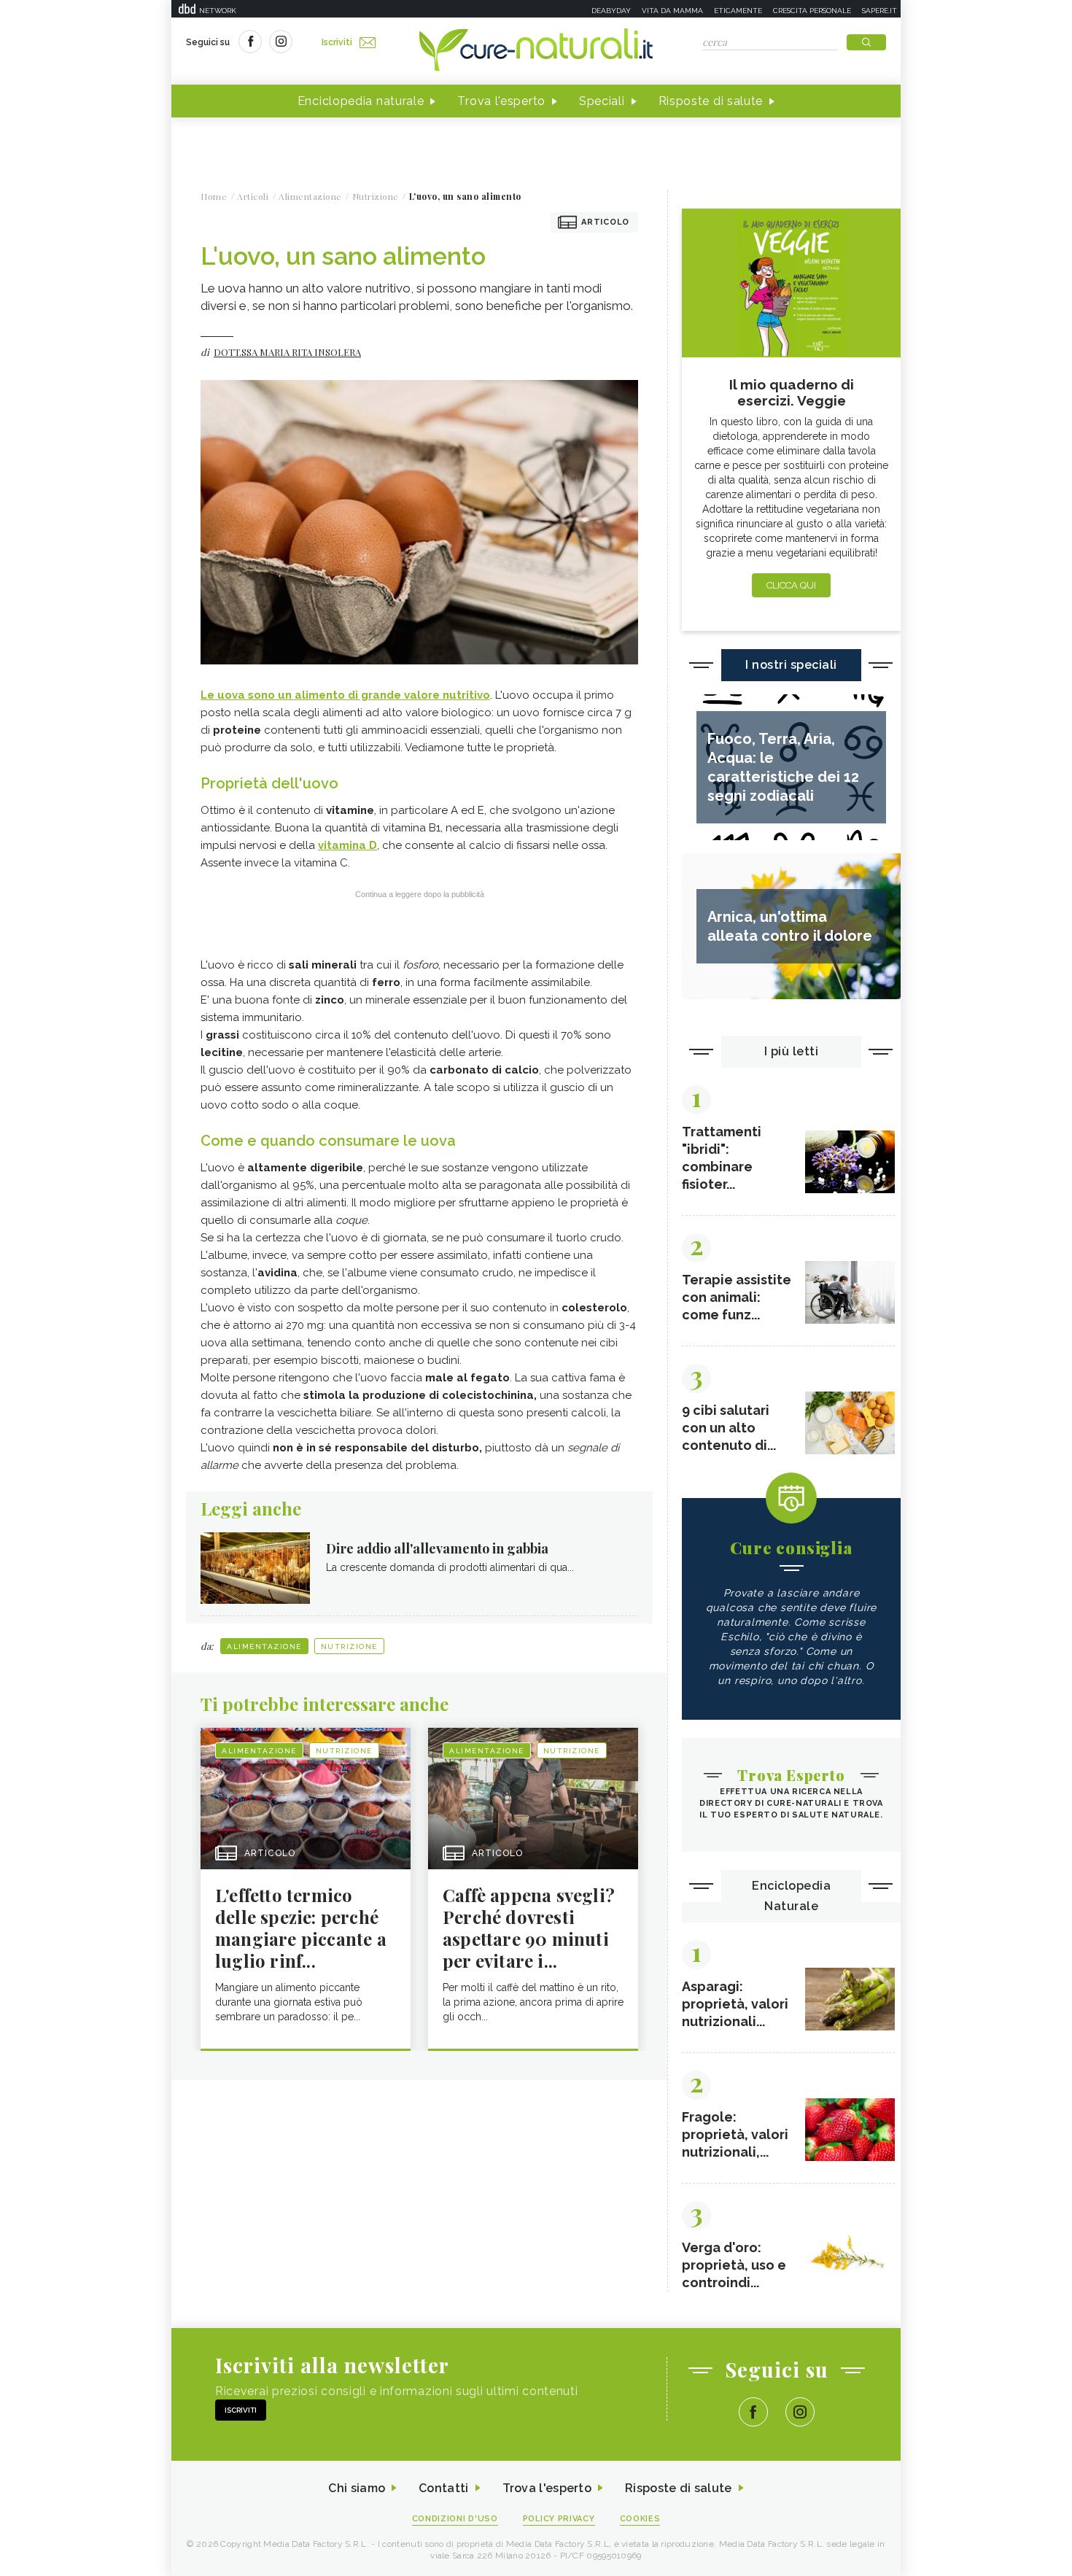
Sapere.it (879, 11)
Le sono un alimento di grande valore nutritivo (345, 695)
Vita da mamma (672, 11)
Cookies (640, 2519)
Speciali (602, 101)
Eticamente (738, 11)
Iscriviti (337, 42)
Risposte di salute (711, 101)
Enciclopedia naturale (361, 101)
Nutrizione (349, 1646)
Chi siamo (357, 2488)
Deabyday (611, 11)
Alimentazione (264, 1646)
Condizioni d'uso (455, 2519)
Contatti (443, 2488)
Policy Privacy (559, 2519)
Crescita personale (812, 11)
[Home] (536, 51)
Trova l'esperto (501, 101)
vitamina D (347, 845)
